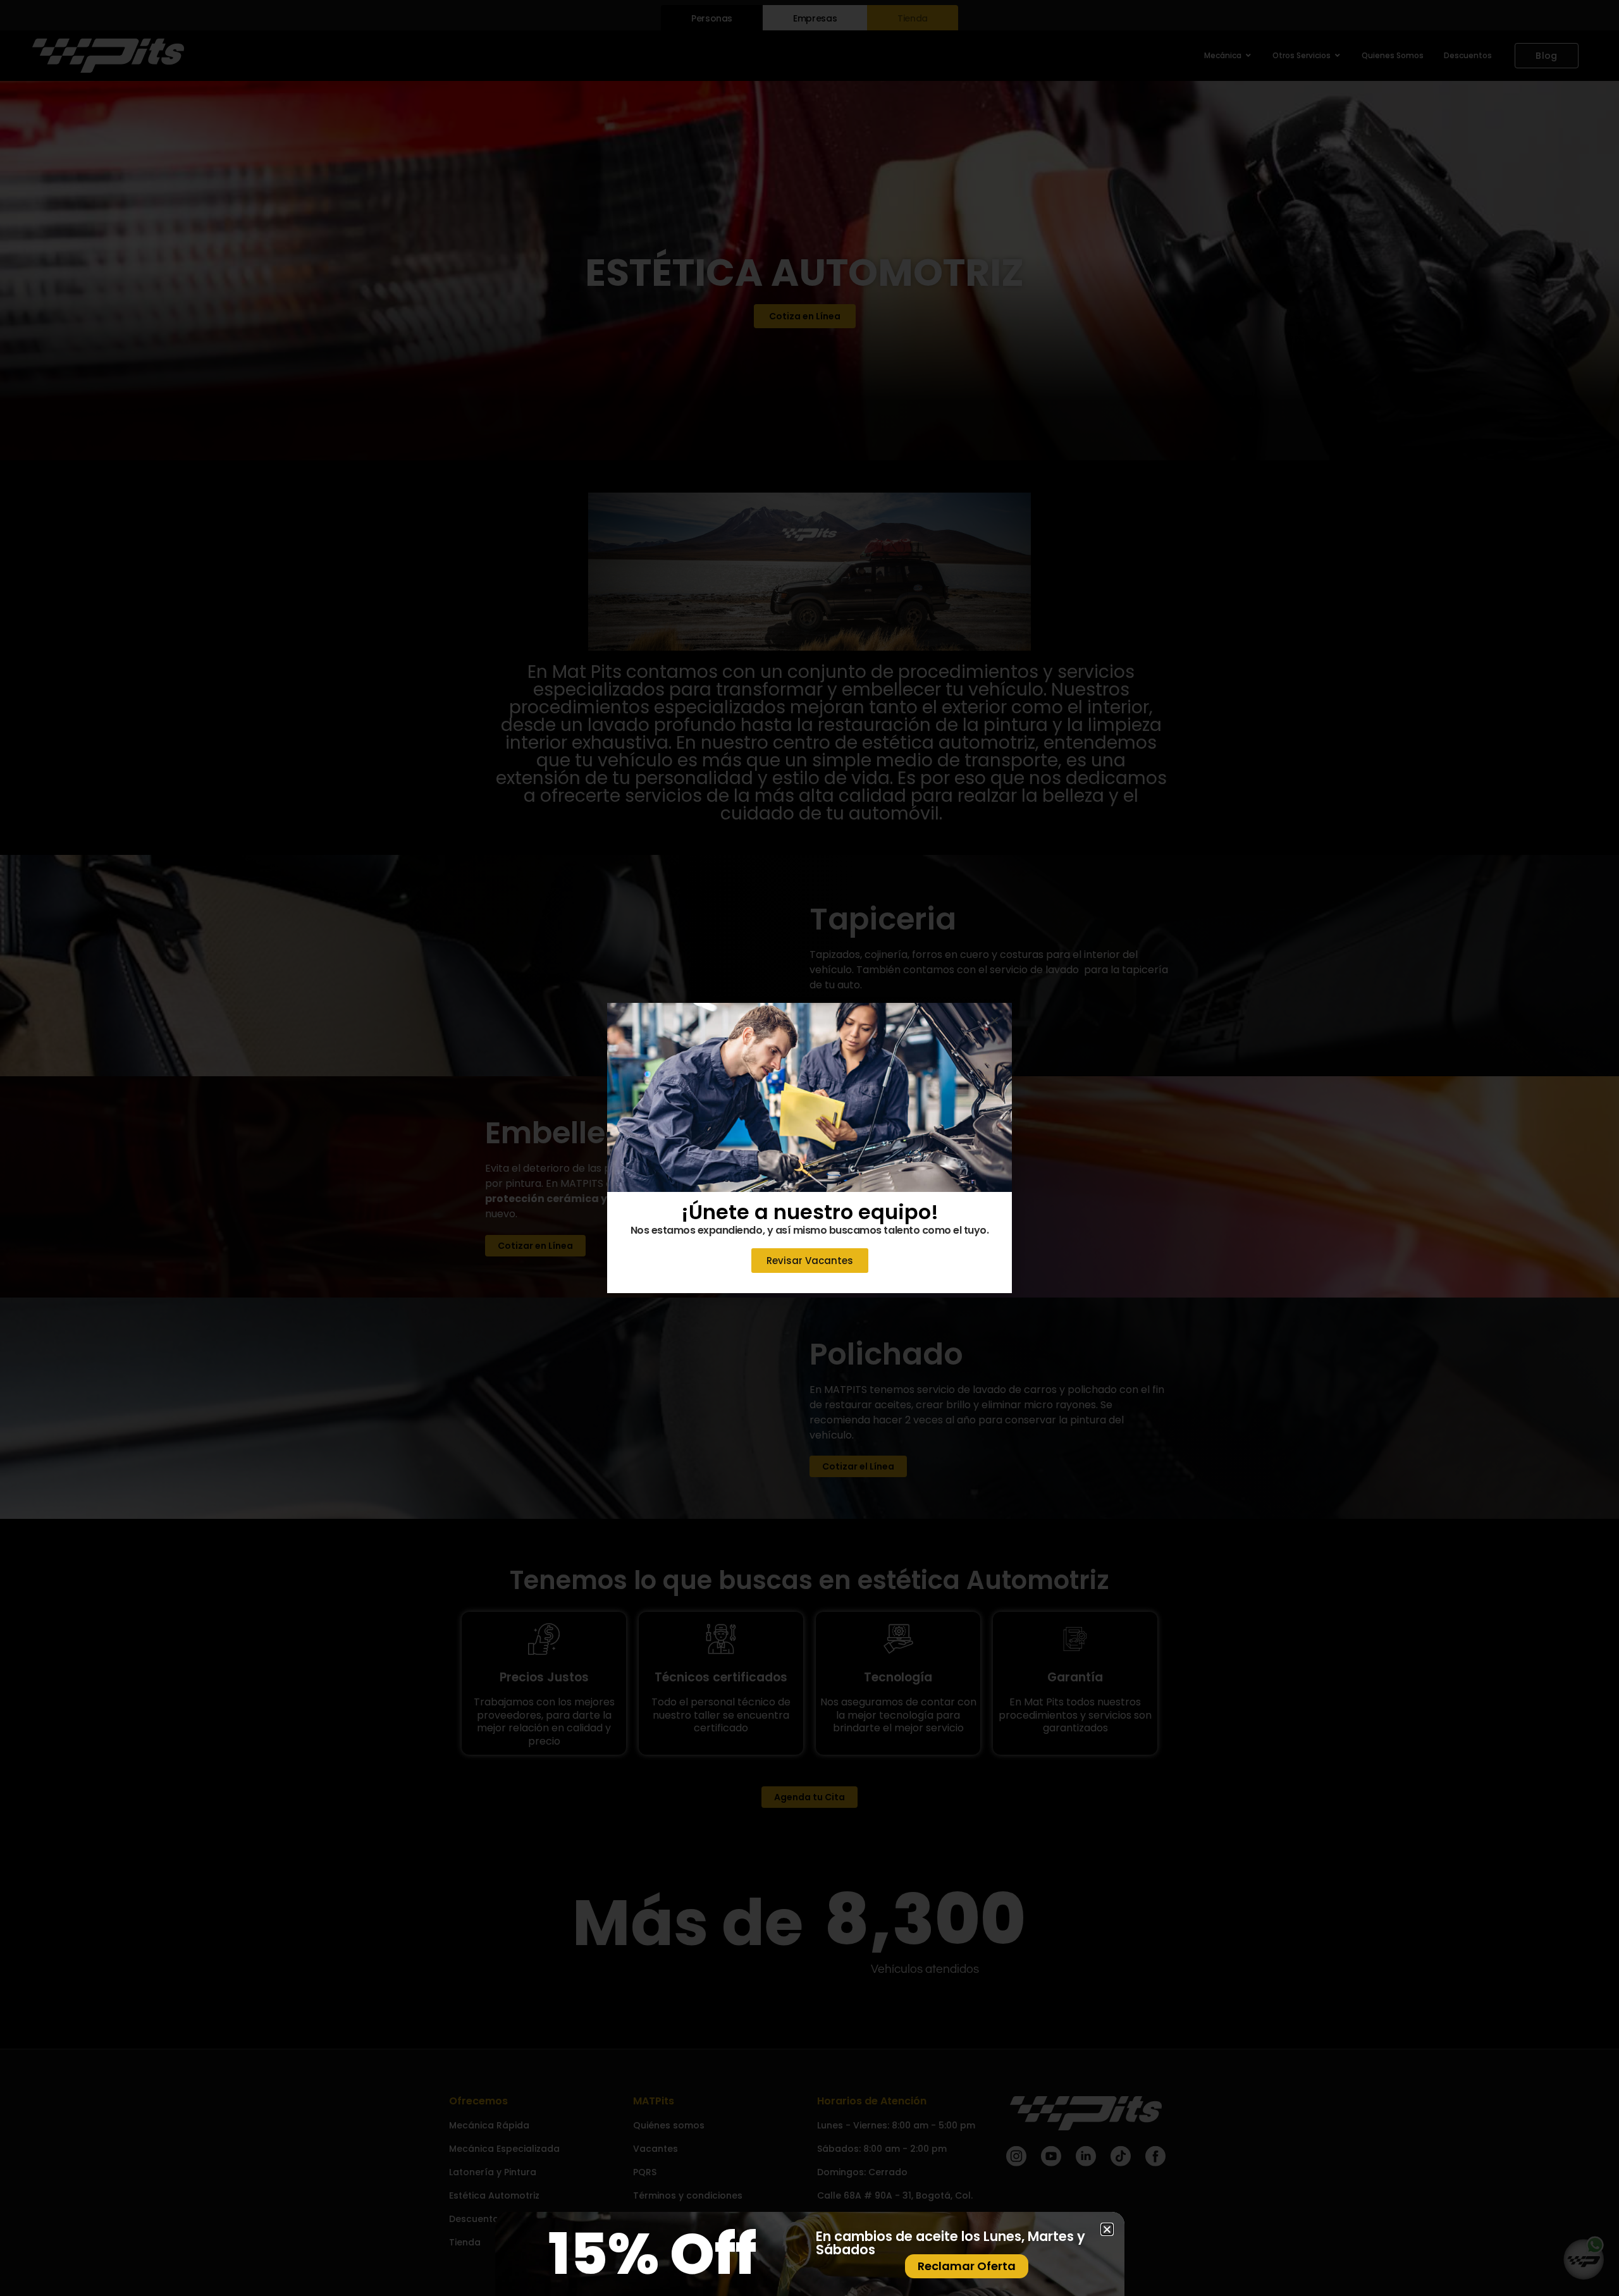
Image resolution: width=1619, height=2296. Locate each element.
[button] (994, 1020)
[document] (809, 1148)
